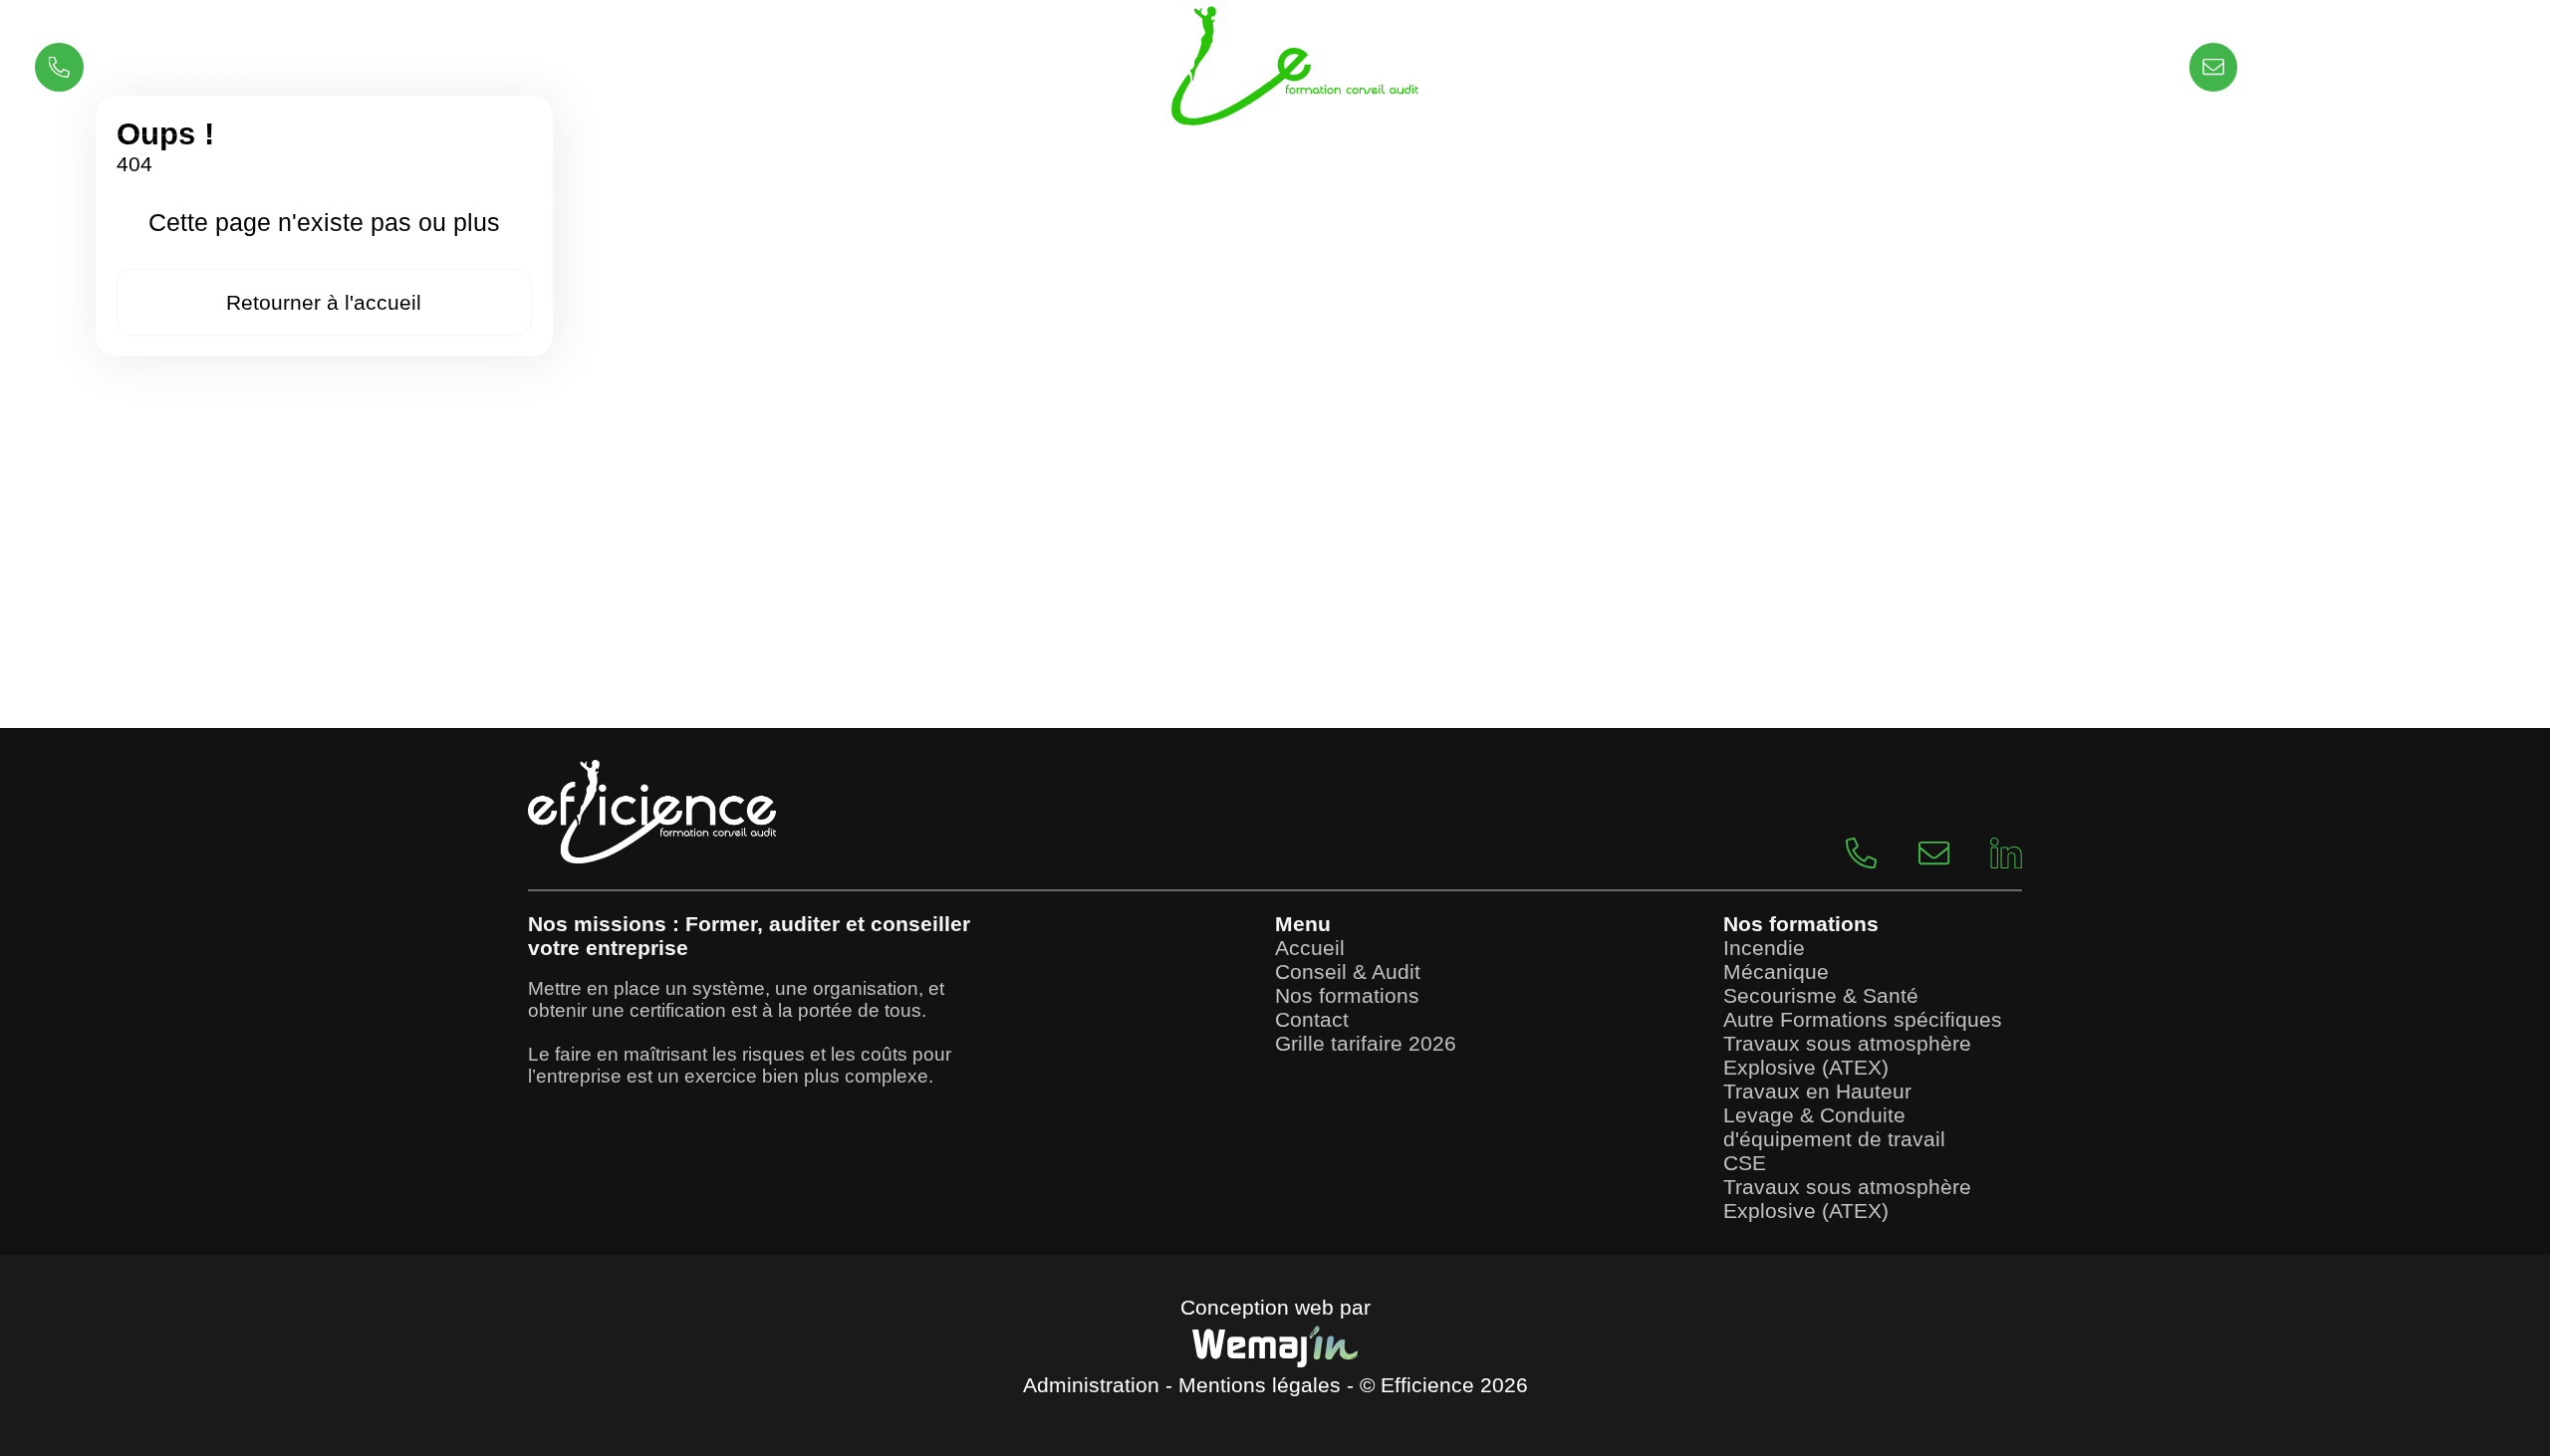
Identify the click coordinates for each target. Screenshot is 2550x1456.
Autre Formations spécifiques (1863, 1019)
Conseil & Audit (1348, 971)
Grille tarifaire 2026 (1366, 1043)
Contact (1312, 1019)
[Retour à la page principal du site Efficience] (1275, 67)
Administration (1091, 1385)
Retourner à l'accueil (324, 302)
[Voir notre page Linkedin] (1986, 851)
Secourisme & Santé (1821, 995)
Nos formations (1347, 995)
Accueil (1310, 948)
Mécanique (1776, 971)
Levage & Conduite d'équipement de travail (1834, 1127)
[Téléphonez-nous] (1840, 851)
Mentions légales (1260, 1385)
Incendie (1764, 948)
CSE (1745, 1163)
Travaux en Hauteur (1817, 1091)
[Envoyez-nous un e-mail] (1913, 851)
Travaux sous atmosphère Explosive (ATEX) (1847, 1055)
